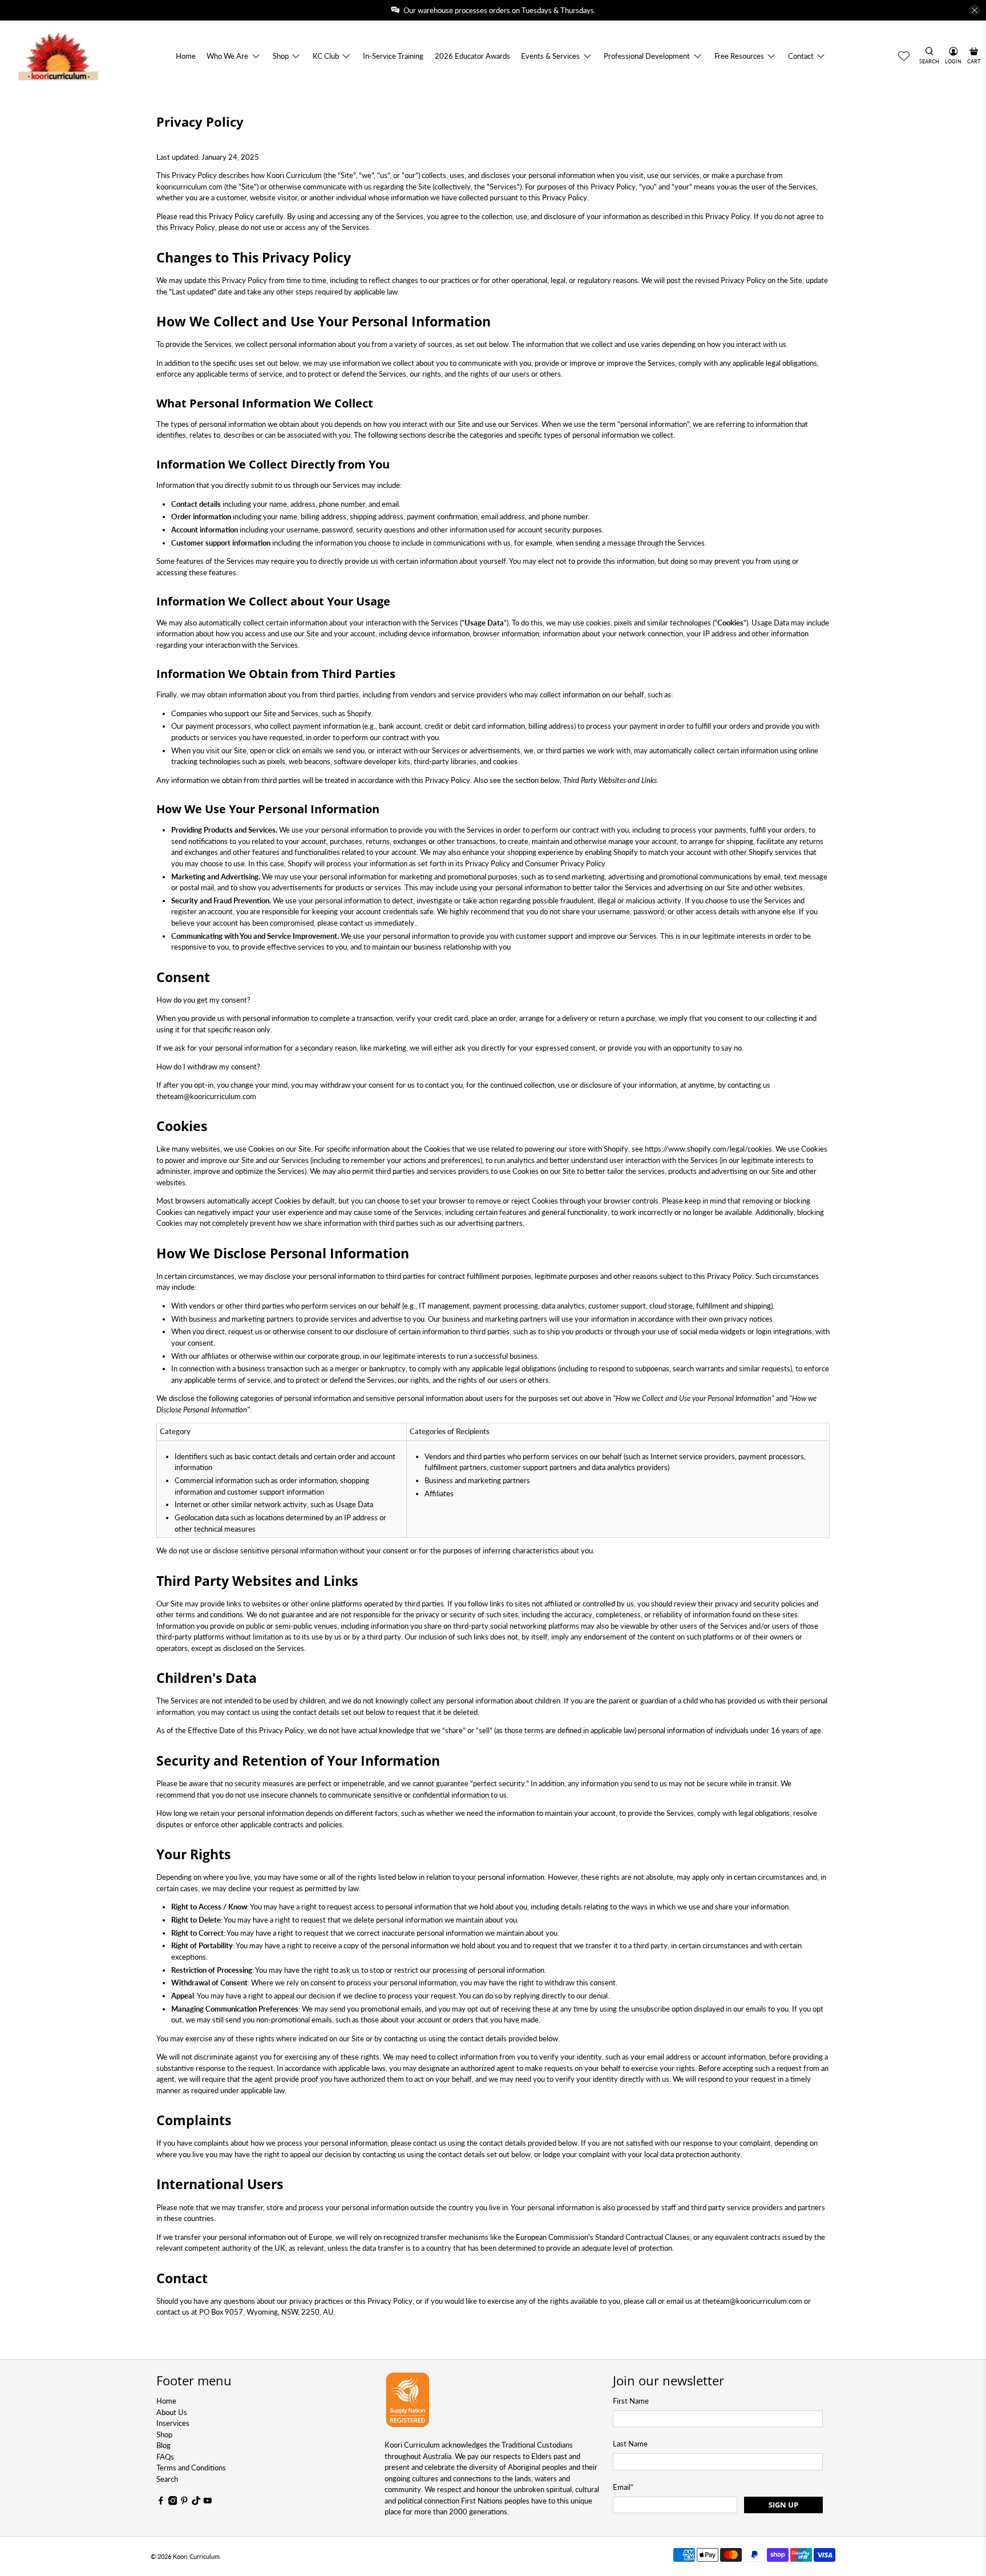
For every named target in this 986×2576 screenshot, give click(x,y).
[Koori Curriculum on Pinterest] (184, 2502)
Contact (801, 56)
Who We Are (227, 56)
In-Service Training (393, 56)
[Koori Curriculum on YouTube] (208, 2502)
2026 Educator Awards (472, 56)
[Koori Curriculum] (58, 56)
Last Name (630, 2444)
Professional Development (647, 56)
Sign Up (783, 2505)
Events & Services (550, 56)
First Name (631, 2401)
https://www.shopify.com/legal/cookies (708, 1149)
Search (167, 2479)
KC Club (326, 56)
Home (186, 56)
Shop (281, 56)
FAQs (165, 2457)
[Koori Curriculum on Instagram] (173, 2502)
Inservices (173, 2423)
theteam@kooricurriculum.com (206, 1096)
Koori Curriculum (196, 2556)
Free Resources (739, 56)
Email (623, 2487)
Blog (163, 2445)
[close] (975, 10)
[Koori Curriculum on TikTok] (196, 2502)
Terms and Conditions (191, 2468)
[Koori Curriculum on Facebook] (161, 2502)
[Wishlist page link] (904, 56)
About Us (172, 2412)
